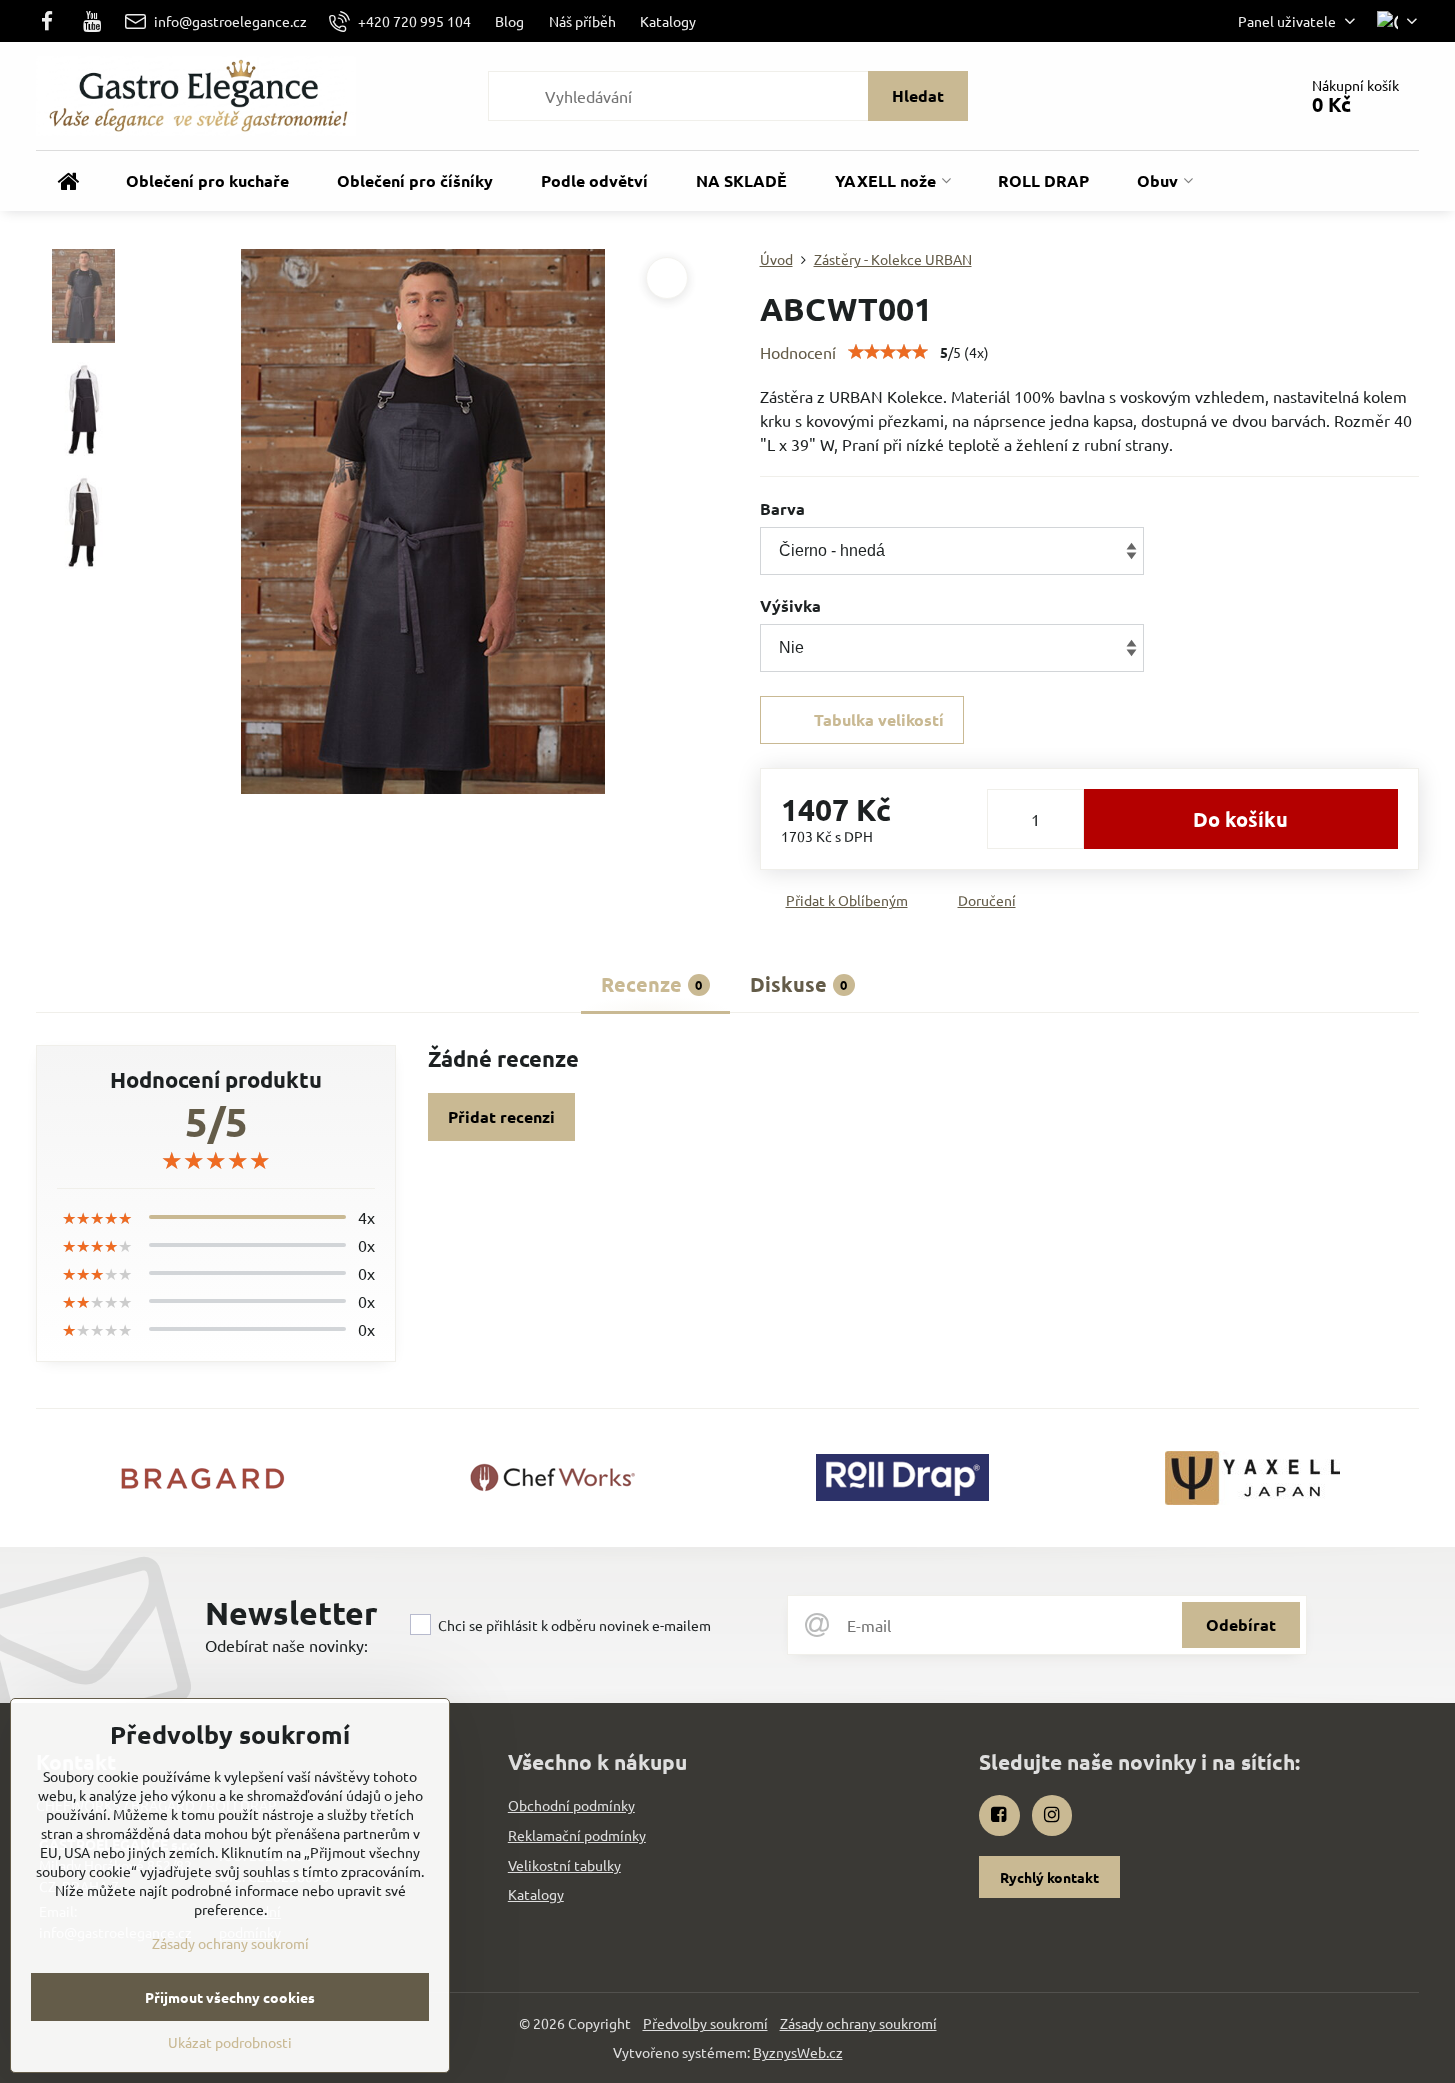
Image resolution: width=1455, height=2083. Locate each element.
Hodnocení (798, 352)
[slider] (888, 352)
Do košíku (1240, 819)
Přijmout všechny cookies (230, 1997)
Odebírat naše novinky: (286, 1645)
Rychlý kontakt (1049, 1877)
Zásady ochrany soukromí (858, 2023)
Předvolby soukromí (705, 2023)
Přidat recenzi (501, 1116)
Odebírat (1241, 1624)
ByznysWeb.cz (798, 2052)
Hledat (918, 95)
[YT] (93, 21)
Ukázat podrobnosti (230, 2042)
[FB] (52, 21)
